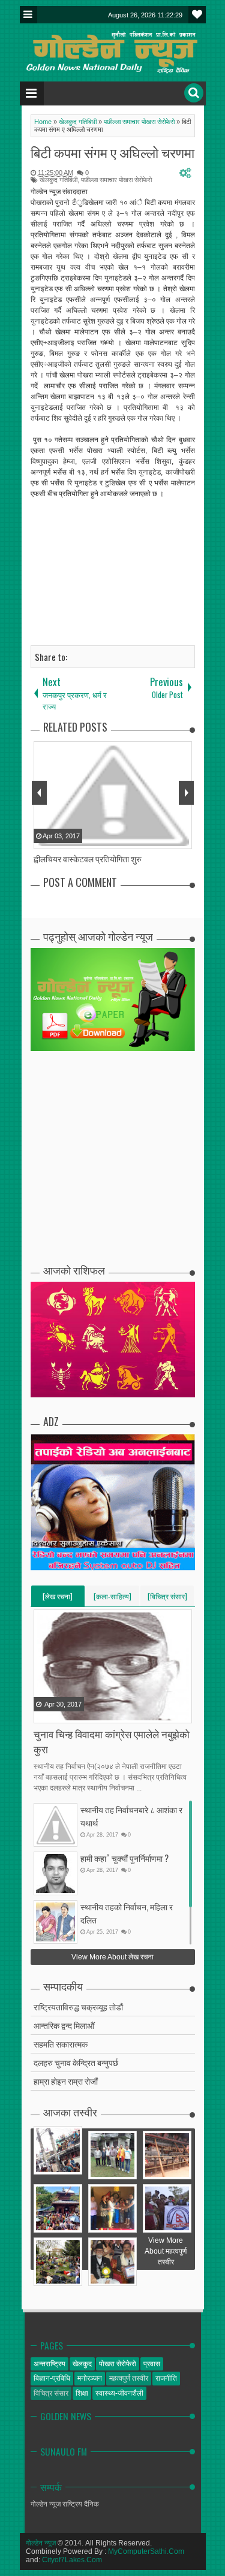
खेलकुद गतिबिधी (58, 180)
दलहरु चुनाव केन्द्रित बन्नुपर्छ (76, 2062)
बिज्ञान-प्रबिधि (52, 2378)
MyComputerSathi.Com (146, 2551)
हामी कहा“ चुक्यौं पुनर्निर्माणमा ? (124, 1858)
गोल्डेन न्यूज (41, 2543)
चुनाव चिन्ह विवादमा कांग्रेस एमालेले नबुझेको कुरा (112, 1741)
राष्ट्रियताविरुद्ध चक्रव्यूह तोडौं (78, 2006)
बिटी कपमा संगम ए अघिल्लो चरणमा (112, 152)
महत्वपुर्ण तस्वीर (129, 2378)
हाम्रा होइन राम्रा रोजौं (66, 2081)
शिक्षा (82, 2393)
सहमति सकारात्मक (61, 2044)
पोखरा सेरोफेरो (118, 2364)
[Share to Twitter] (59, 1713)
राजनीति (166, 2378)
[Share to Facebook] (44, 1713)
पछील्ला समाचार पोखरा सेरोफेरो (116, 180)
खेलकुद (82, 2364)
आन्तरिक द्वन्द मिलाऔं (64, 2025)
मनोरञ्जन (90, 2378)
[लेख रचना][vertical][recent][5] (58, 1599)
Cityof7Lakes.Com (72, 2560)
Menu (28, 15)
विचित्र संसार (51, 2393)
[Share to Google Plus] (74, 1713)
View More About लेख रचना (112, 1957)
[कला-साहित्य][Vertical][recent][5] (112, 1599)
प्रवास (152, 2364)
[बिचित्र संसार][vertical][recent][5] (167, 1599)
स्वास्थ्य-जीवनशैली (119, 2393)
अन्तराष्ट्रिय (49, 2364)
